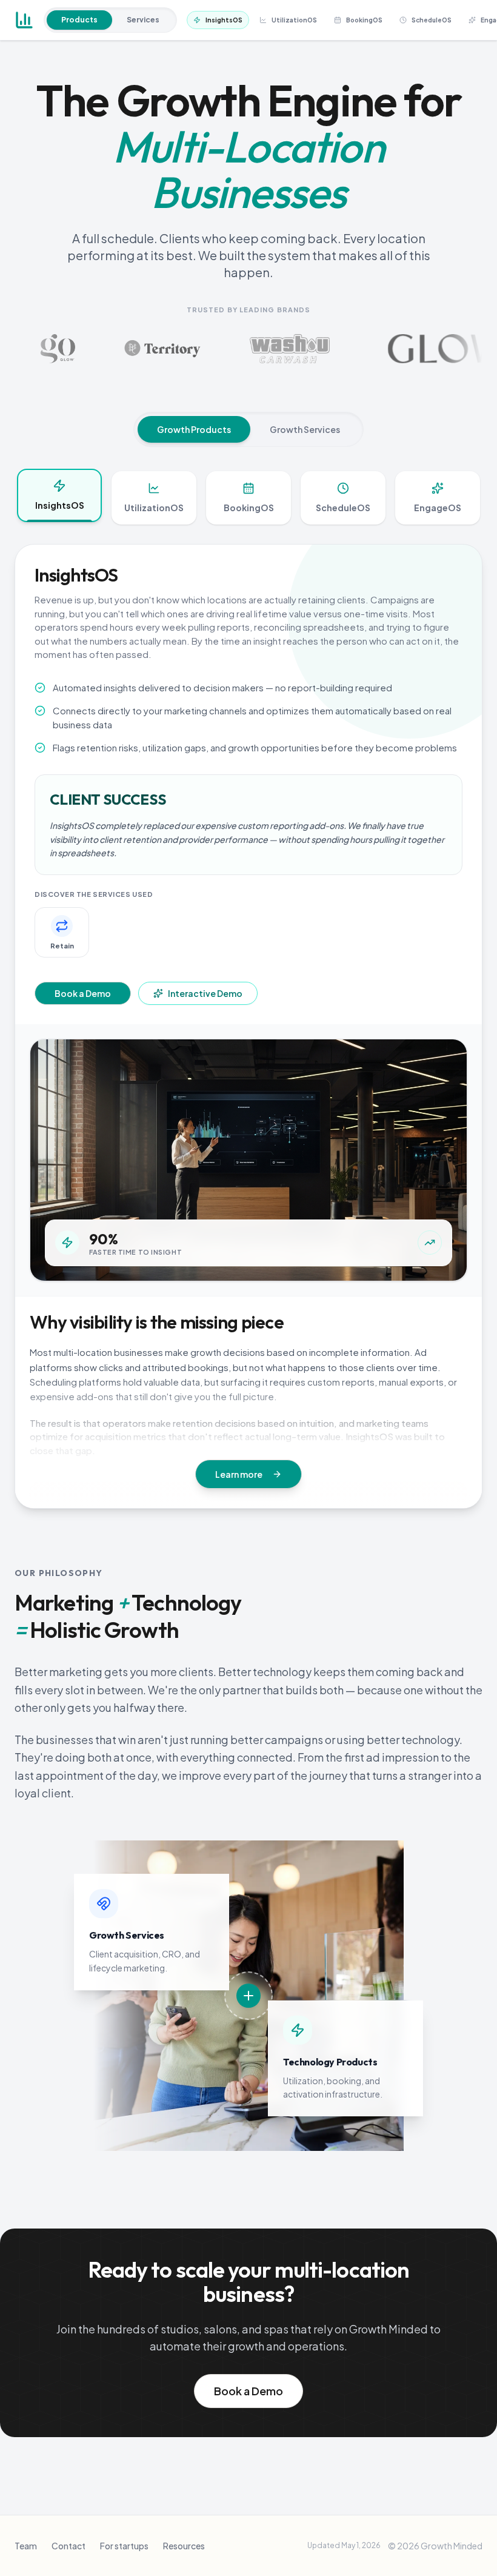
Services (143, 20)
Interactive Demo (205, 993)
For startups (124, 2546)
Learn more (239, 1474)
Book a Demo (83, 993)
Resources (184, 2546)
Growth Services (305, 429)
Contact (68, 2546)
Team (26, 2546)
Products (79, 20)
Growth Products (194, 429)
